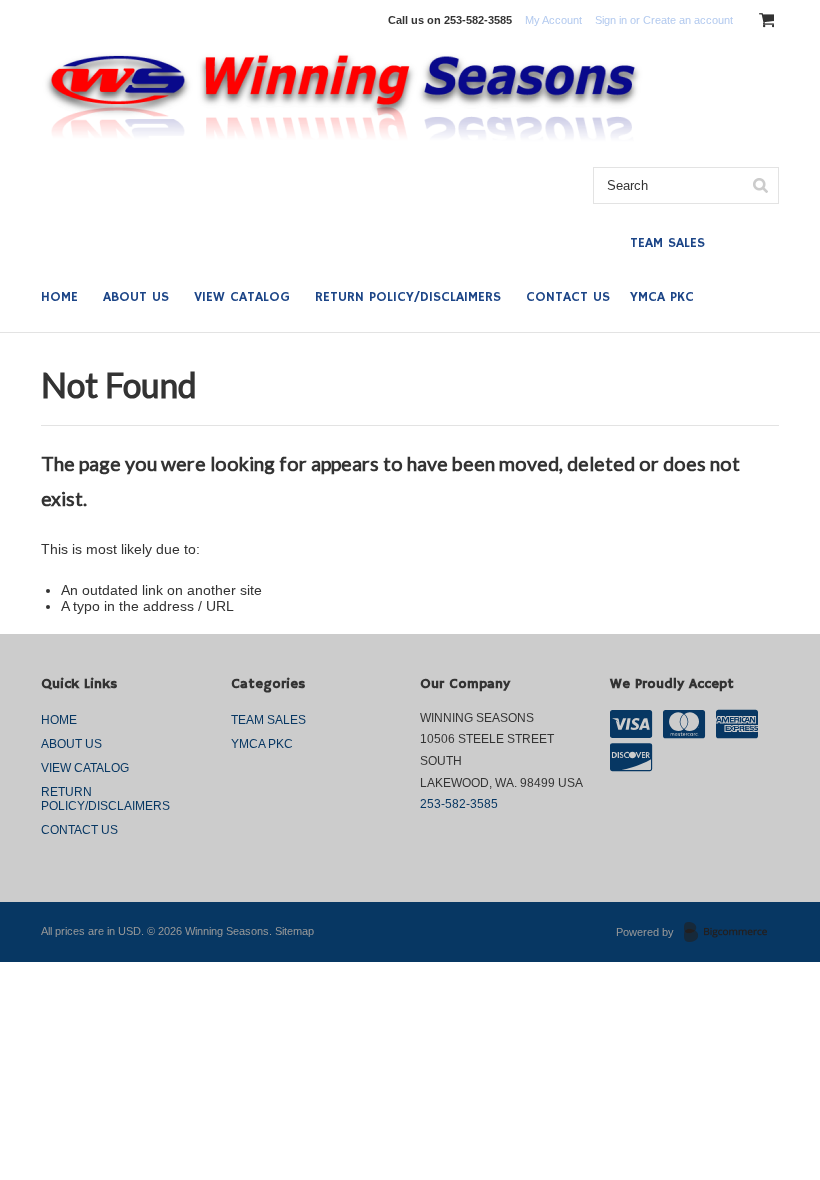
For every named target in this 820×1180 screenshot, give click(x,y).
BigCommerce (731, 933)
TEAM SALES (667, 243)
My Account (553, 20)
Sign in (611, 20)
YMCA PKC (662, 297)
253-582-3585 (459, 804)
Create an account (688, 20)
